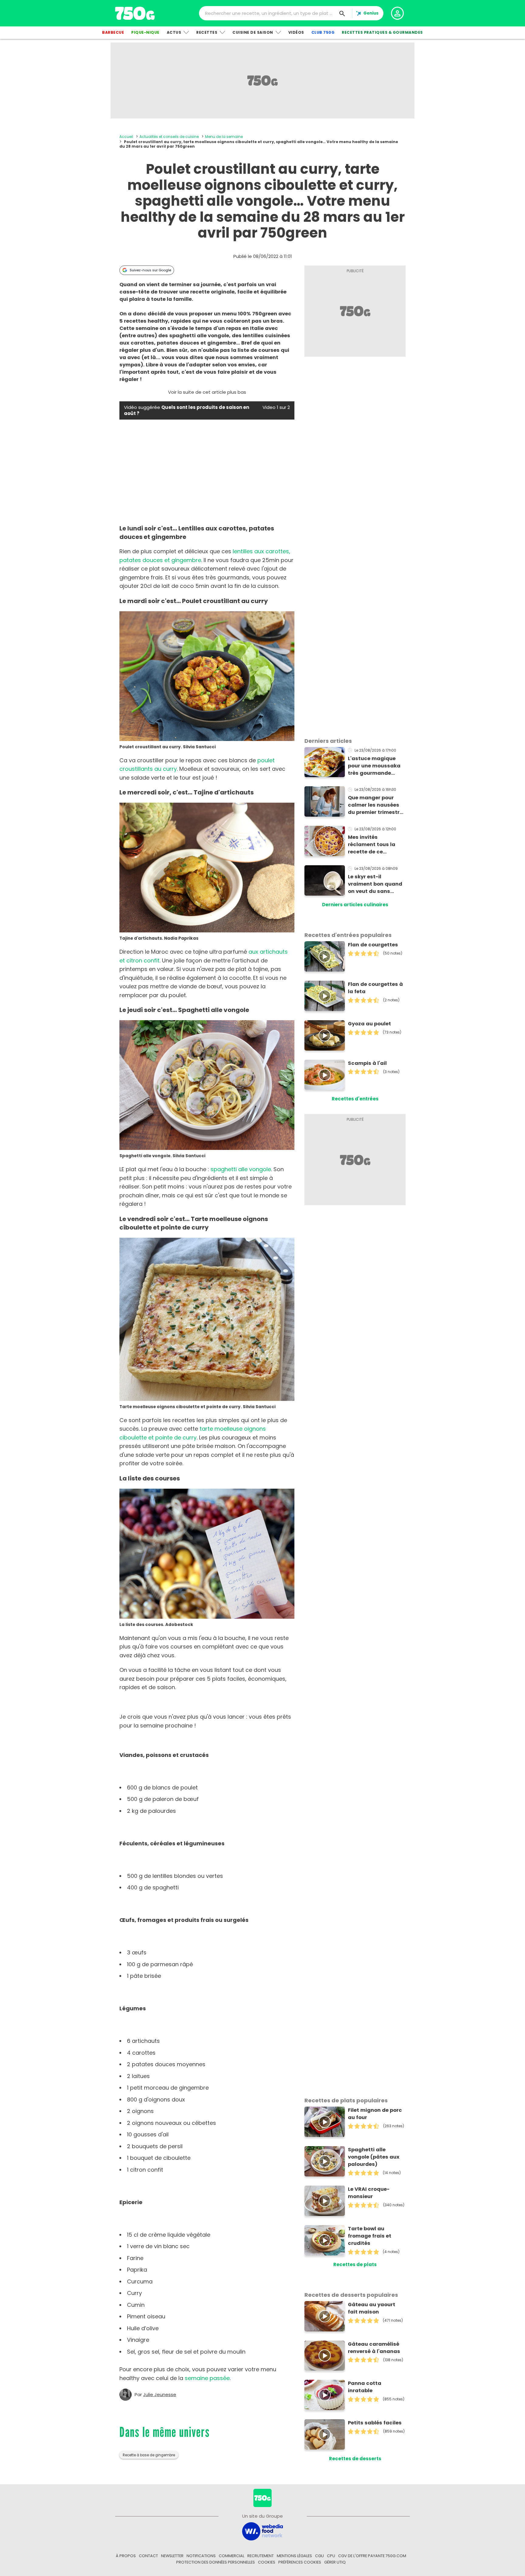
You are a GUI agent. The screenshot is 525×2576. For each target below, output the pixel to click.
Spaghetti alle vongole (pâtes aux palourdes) (374, 2157)
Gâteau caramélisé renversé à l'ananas (374, 2348)
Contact (148, 2556)
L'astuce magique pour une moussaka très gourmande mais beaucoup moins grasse (374, 766)
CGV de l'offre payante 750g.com (372, 2556)
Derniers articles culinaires (355, 905)
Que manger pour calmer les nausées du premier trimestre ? (375, 805)
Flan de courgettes (373, 945)
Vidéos (296, 32)
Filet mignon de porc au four (375, 2114)
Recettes (207, 32)
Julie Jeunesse (160, 2395)
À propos (126, 2556)
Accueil (126, 137)
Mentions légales (294, 2556)
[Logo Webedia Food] (262, 2531)
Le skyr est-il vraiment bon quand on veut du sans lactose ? (375, 884)
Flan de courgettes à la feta (375, 988)
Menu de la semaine (224, 137)
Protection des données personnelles (216, 2562)
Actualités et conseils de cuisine (169, 137)
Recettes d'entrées (355, 1099)
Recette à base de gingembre (149, 2455)
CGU (319, 2556)
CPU (331, 2556)
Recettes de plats (355, 2264)
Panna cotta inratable (365, 2387)
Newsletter (172, 2556)
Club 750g (323, 32)
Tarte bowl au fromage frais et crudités (370, 2236)
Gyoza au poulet (369, 1024)
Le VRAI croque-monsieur (369, 2193)
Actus (174, 32)
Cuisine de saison (253, 32)
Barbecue (113, 32)
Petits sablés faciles (375, 2423)
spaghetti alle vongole (241, 1169)
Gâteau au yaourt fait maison (372, 2308)
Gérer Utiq (335, 2562)
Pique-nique (145, 32)
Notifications (201, 2556)
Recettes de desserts (355, 2459)
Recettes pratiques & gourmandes (382, 32)
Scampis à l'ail (367, 1063)
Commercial (232, 2556)
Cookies (267, 2562)
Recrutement (261, 2556)
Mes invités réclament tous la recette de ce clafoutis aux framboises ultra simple (372, 845)
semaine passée (207, 2378)
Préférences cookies (300, 2562)
